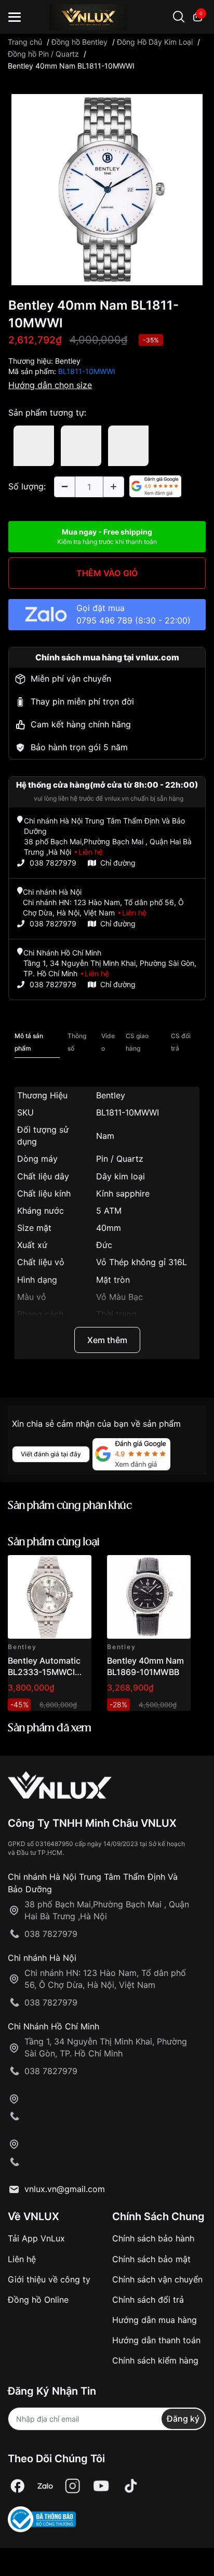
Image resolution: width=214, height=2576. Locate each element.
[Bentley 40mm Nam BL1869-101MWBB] (149, 1597)
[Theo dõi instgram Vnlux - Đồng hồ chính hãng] (73, 2486)
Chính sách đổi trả (148, 2300)
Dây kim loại (121, 1176)
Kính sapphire (123, 1193)
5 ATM (109, 1211)
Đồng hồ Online (38, 2300)
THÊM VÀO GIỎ (107, 573)
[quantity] (64, 487)
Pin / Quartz (120, 1159)
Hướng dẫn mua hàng (155, 2320)
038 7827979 (53, 863)
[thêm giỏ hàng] (54, 1569)
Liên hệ (22, 2259)
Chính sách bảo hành (153, 2238)
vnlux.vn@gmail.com (65, 2189)
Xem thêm (107, 1340)
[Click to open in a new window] (107, 189)
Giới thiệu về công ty (49, 2279)
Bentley (68, 361)
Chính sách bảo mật (151, 2259)
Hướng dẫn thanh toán (156, 2340)
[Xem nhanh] (78, 1569)
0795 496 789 (104, 620)
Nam (105, 1136)
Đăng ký (183, 2419)
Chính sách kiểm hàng (155, 2360)
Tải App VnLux (36, 2238)
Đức (104, 1245)
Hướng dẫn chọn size (50, 385)
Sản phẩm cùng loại (54, 1542)
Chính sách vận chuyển (157, 2279)
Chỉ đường (118, 863)
